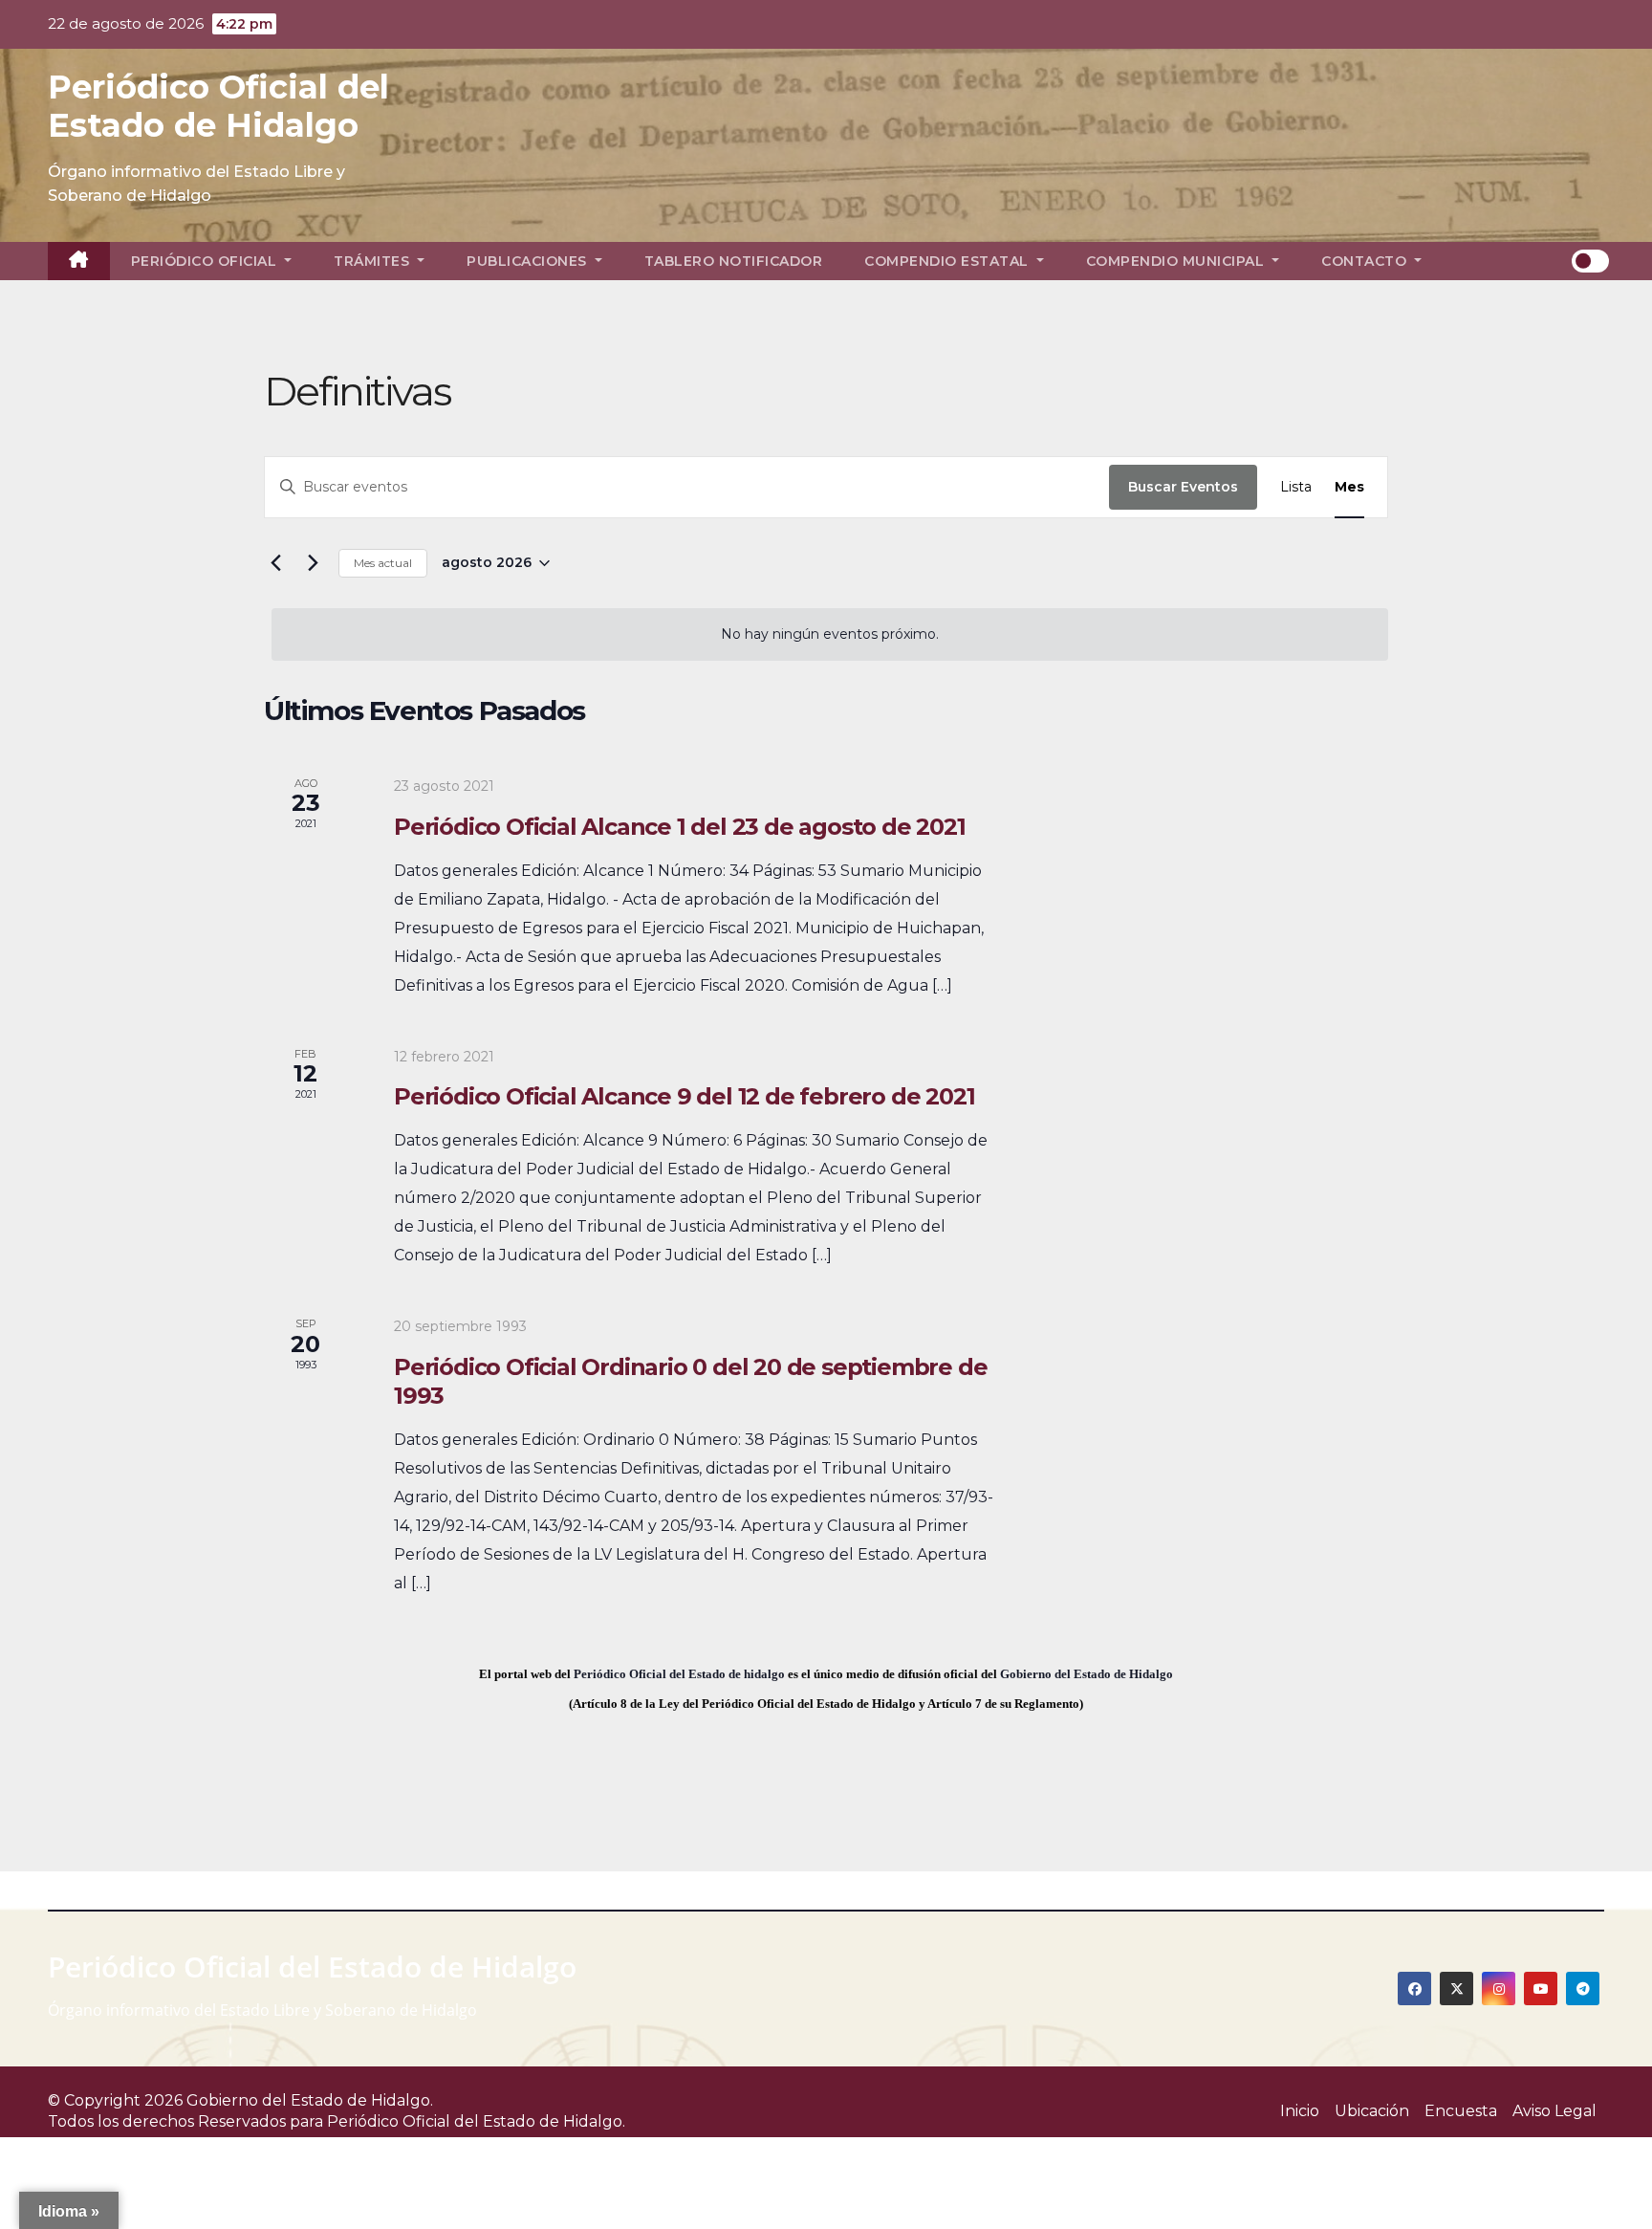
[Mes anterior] (275, 563)
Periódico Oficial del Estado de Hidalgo (218, 106)
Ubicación (1372, 2111)
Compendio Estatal (948, 261)
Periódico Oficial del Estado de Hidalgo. (476, 2121)
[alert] (830, 634)
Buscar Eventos (1183, 487)
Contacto (1366, 261)
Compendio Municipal (1177, 261)
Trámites (374, 261)
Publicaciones (529, 261)
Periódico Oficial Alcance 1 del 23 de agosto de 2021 (680, 827)
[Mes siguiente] (313, 563)
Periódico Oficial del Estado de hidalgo (679, 1674)
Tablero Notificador (734, 261)
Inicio (1300, 2111)
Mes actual (383, 563)
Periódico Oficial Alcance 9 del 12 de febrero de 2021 (684, 1096)
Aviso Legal (1554, 2111)
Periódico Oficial (206, 261)
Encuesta (1461, 2111)
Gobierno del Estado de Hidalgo (1087, 1674)
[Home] (79, 261)
